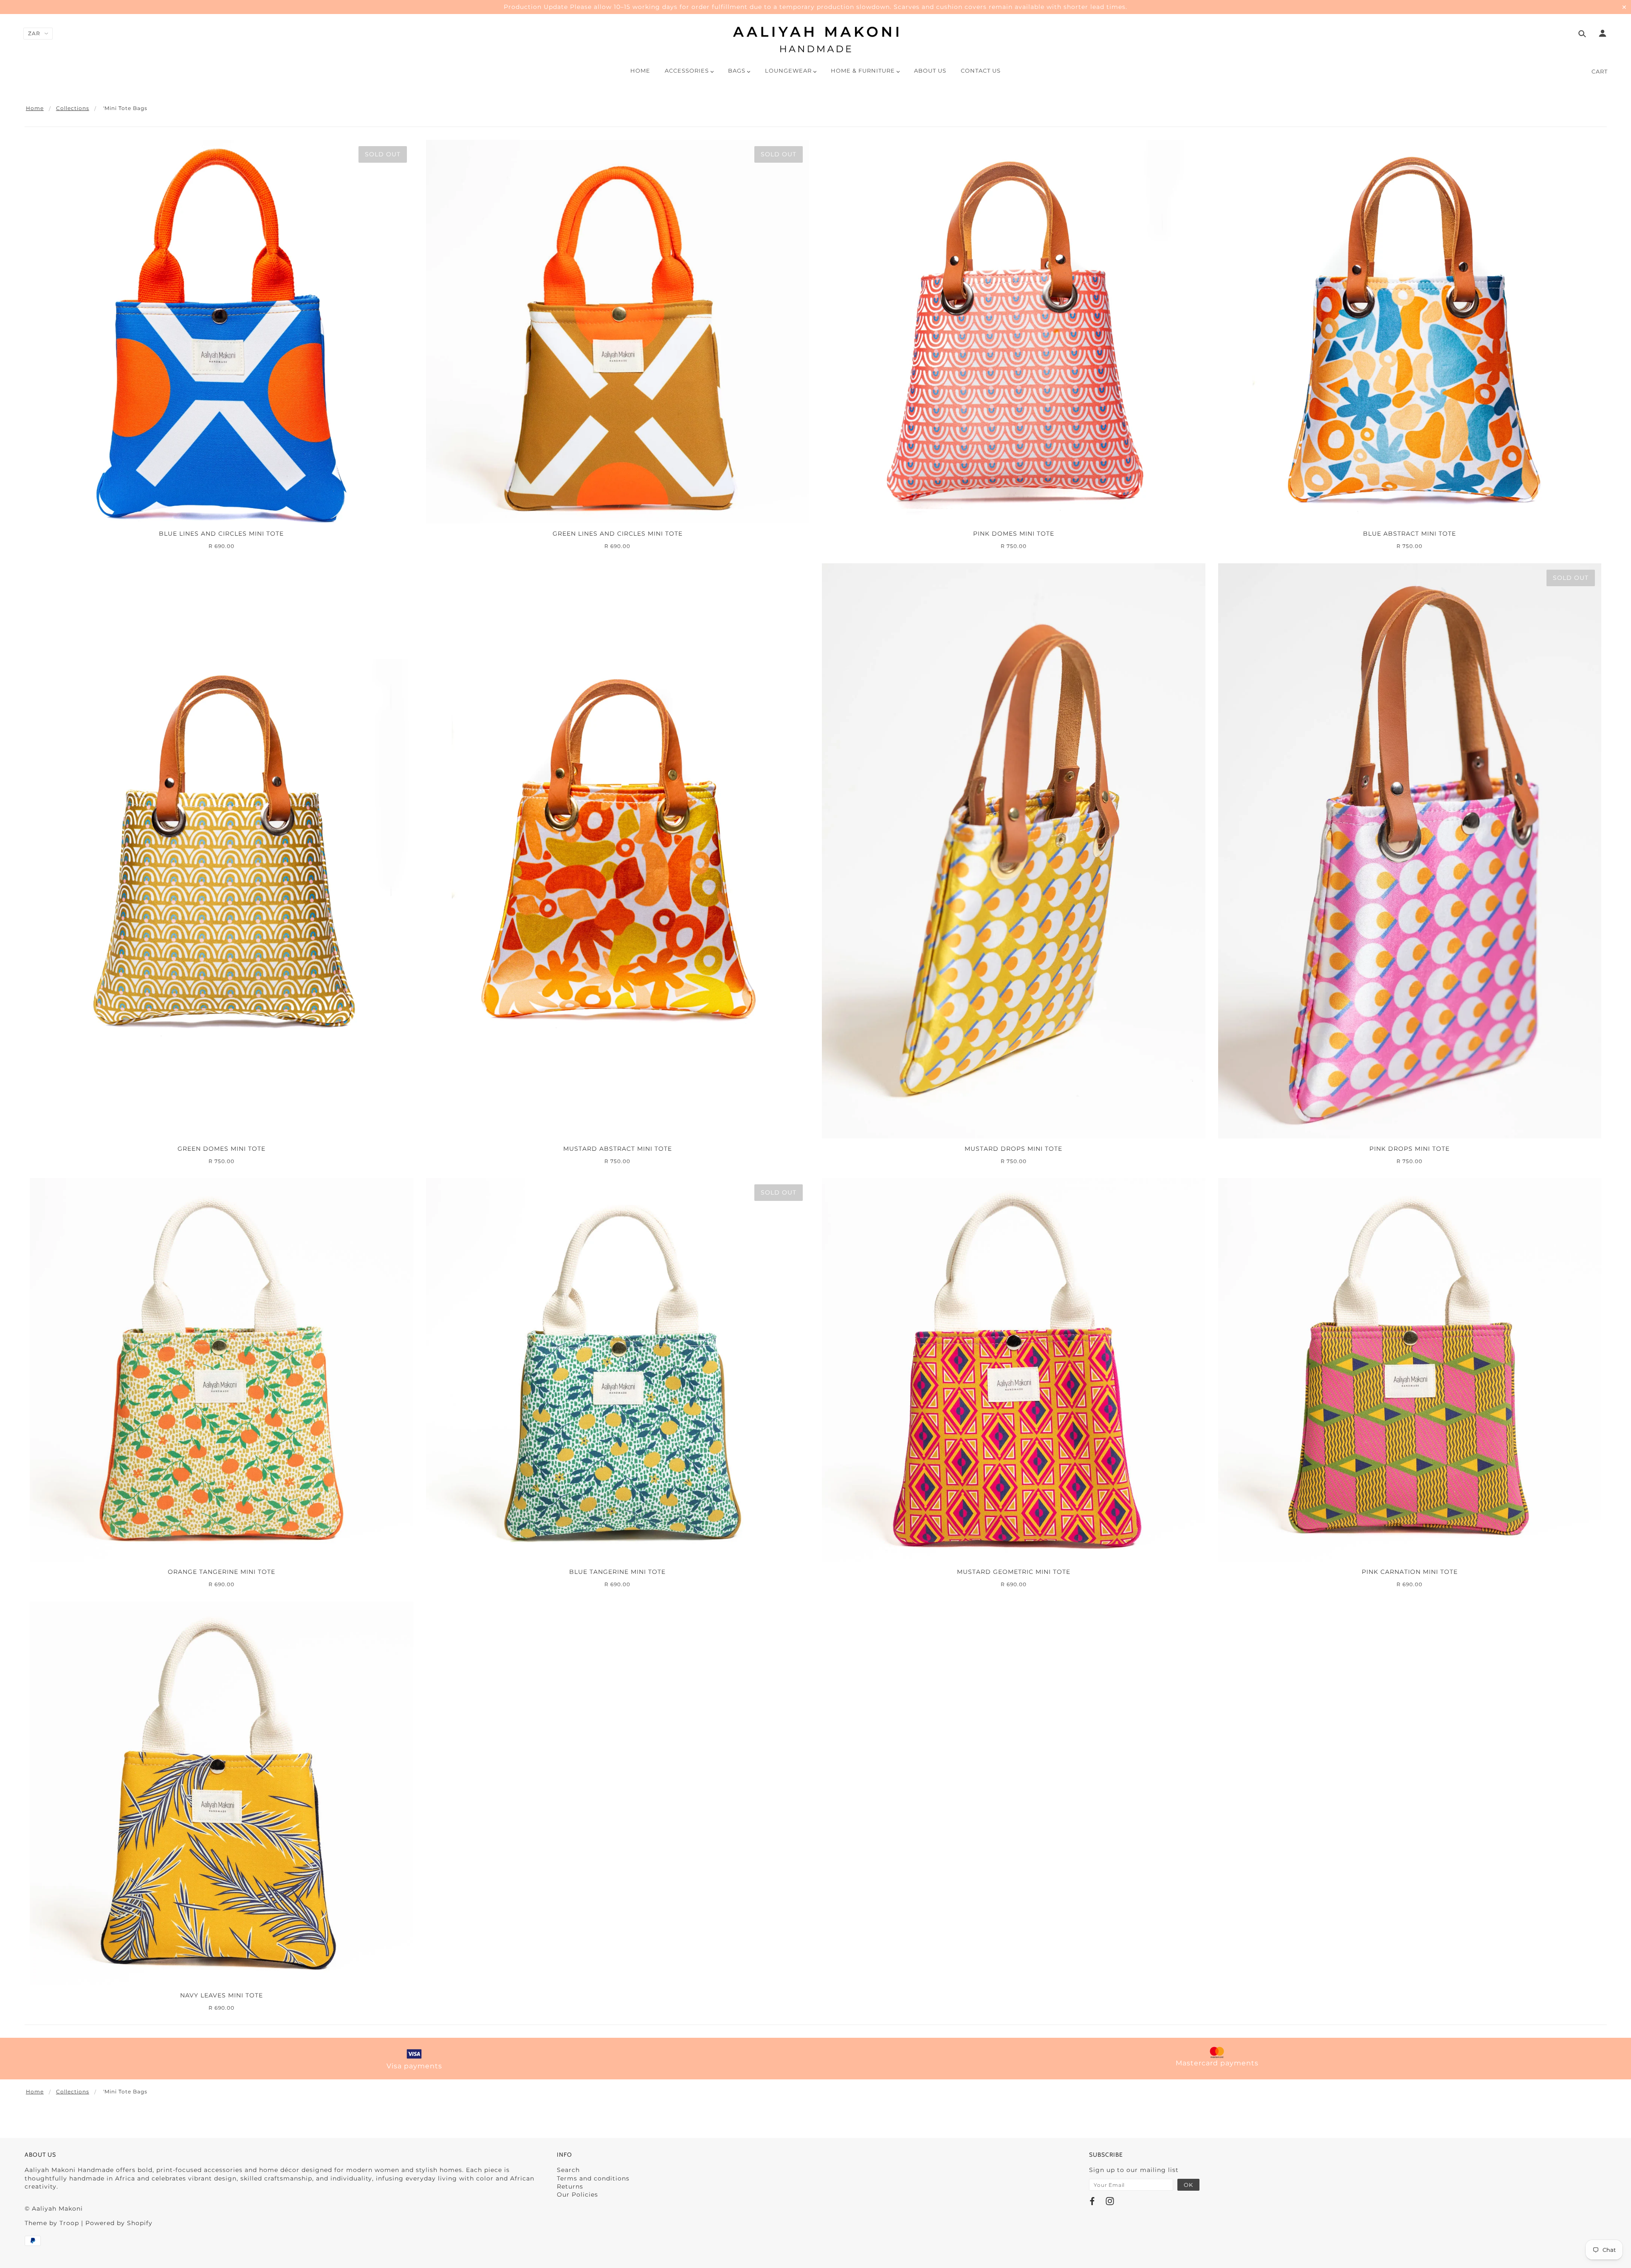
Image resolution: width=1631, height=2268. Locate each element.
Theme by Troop (52, 2223)
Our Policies (577, 2195)
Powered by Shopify (119, 2223)
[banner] (816, 40)
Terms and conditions (593, 2178)
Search (568, 2170)
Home (35, 108)
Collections (73, 108)
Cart (1600, 71)
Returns (570, 2186)
